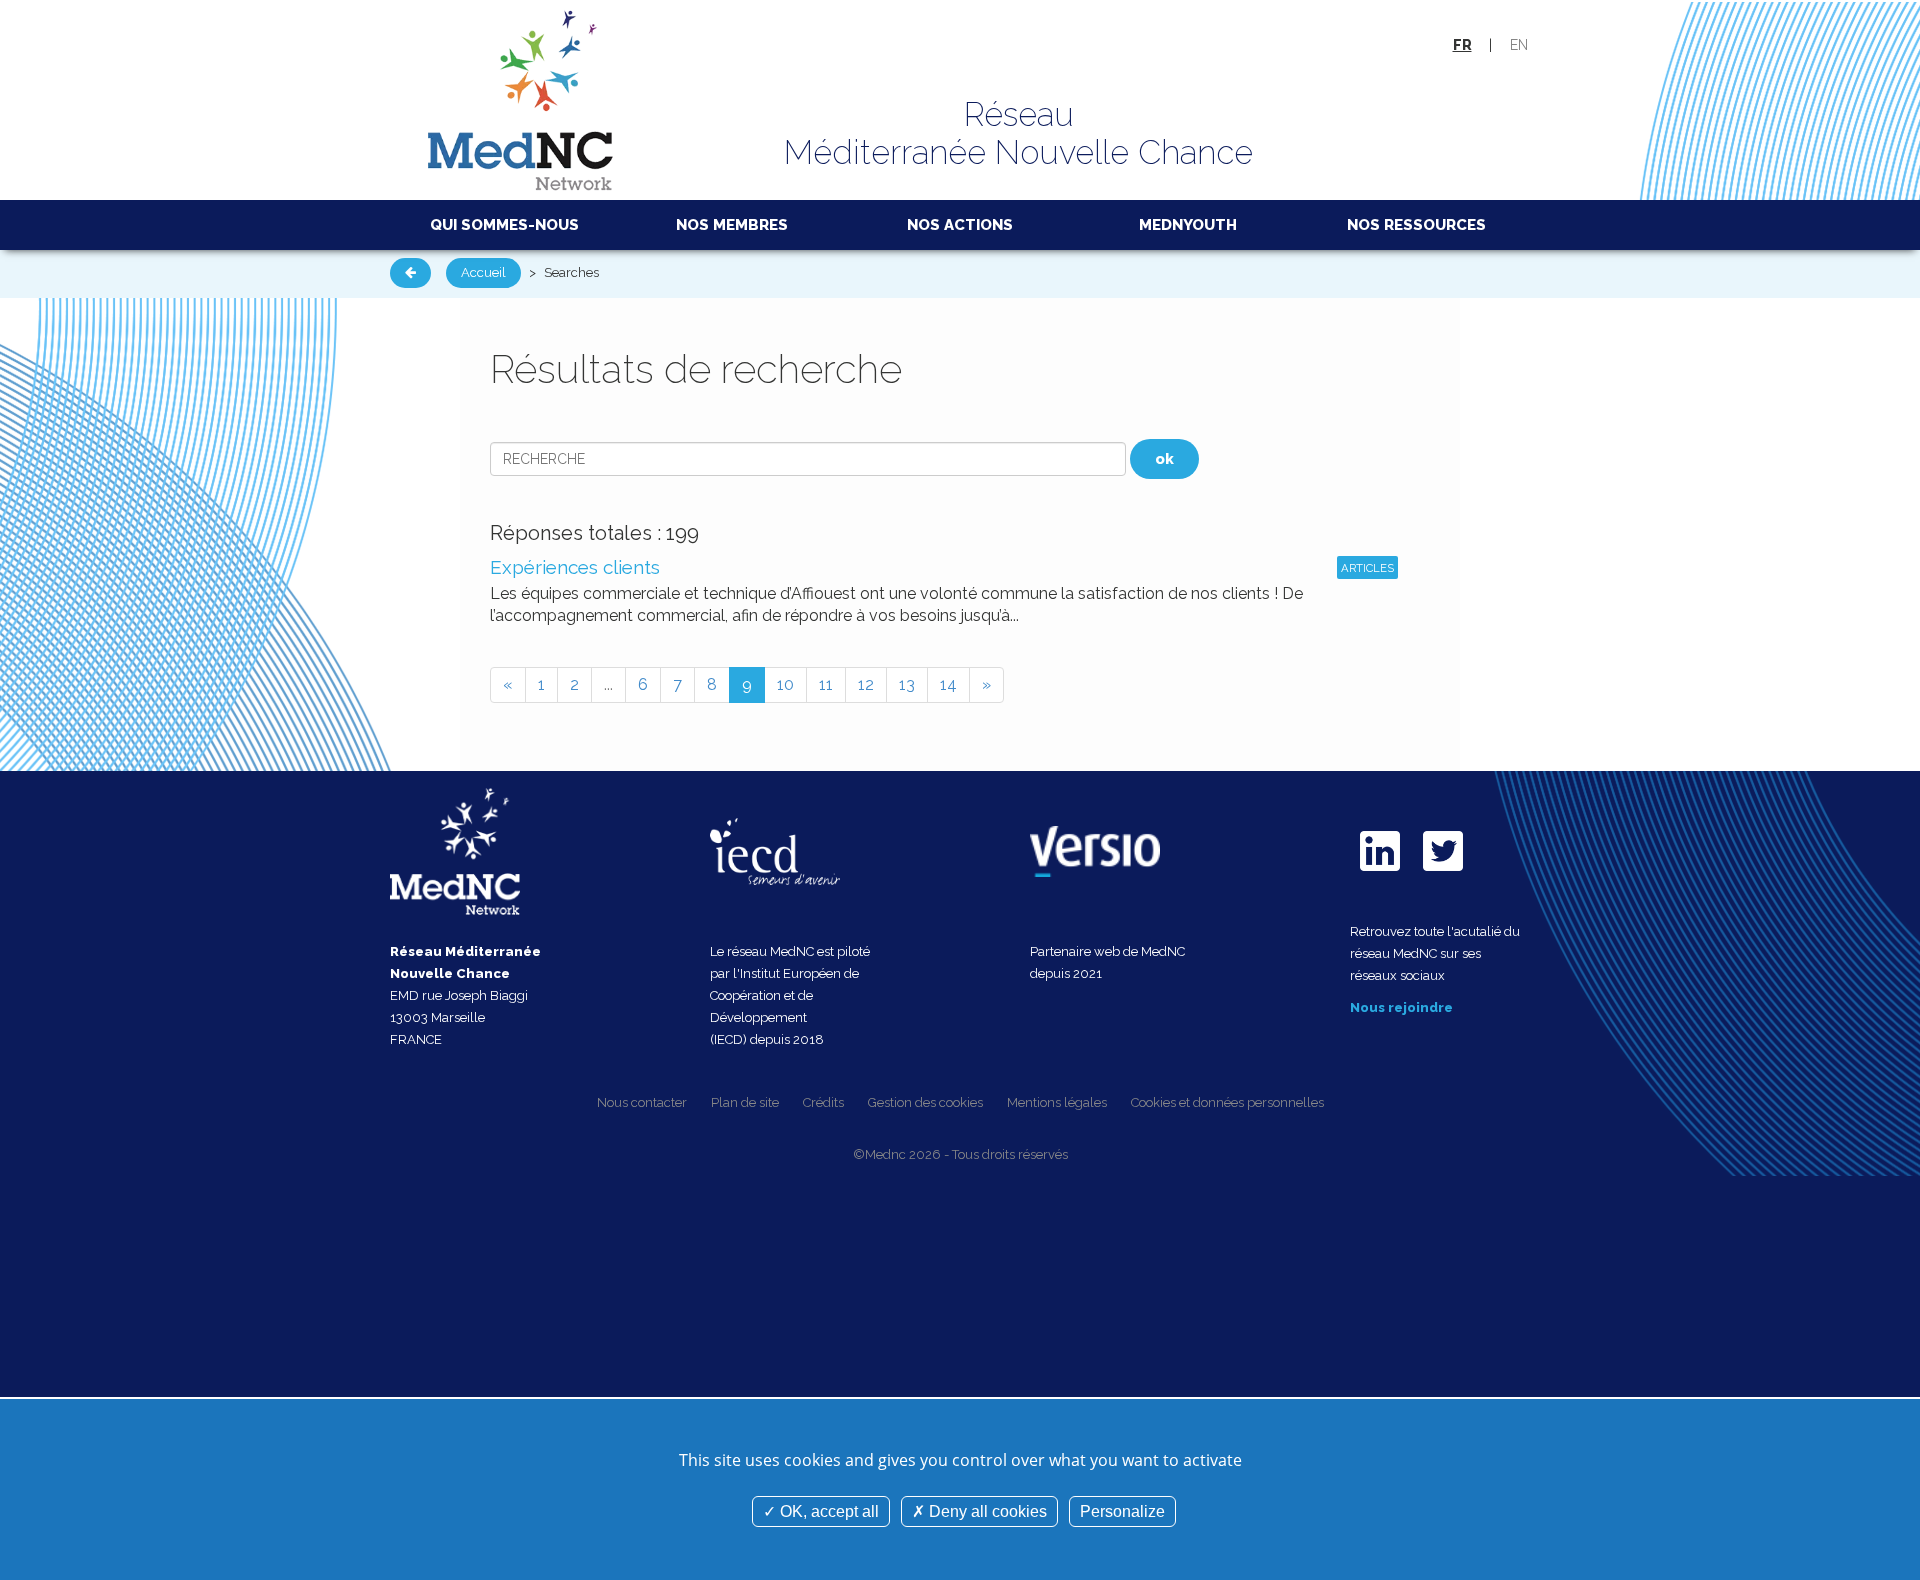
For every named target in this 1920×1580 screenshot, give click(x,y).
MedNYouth (1188, 225)
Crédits (823, 1102)
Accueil (483, 272)
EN (1519, 45)
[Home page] (521, 98)
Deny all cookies (986, 1511)
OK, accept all (827, 1511)
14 (948, 684)
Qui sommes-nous (504, 225)
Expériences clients (575, 567)
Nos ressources (1416, 225)
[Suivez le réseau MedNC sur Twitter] (1443, 875)
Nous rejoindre (1401, 1007)
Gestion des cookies (925, 1102)
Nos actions (960, 225)
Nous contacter (642, 1102)
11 (826, 684)
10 (785, 684)
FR (1462, 45)
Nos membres (732, 225)
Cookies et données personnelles (1227, 1102)
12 (866, 684)
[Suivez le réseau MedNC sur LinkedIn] (1380, 875)
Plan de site (745, 1102)
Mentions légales (1057, 1102)
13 (907, 684)
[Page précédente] (410, 273)
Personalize (1122, 1511)
